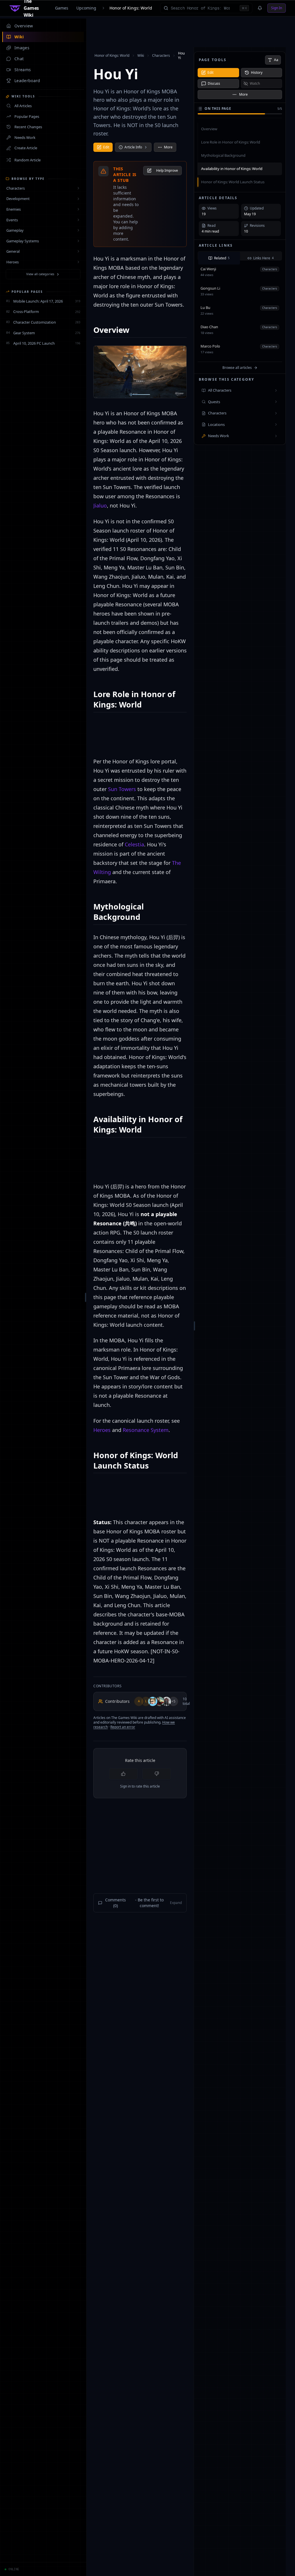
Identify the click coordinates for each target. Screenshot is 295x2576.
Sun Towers (122, 789)
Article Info (133, 147)
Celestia (134, 844)
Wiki (141, 55)
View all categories (40, 274)
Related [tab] (222, 258)
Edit (106, 147)
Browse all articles (237, 368)
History (257, 72)
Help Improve (167, 170)
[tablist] (240, 256)
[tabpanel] (240, 317)
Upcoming (86, 8)
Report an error (123, 1727)
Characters (161, 55)
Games (62, 8)
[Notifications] (260, 8)
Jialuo (100, 505)
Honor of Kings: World (131, 8)
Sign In (277, 8)
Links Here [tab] (263, 258)
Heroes (102, 1430)
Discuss (214, 83)
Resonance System (146, 1430)
